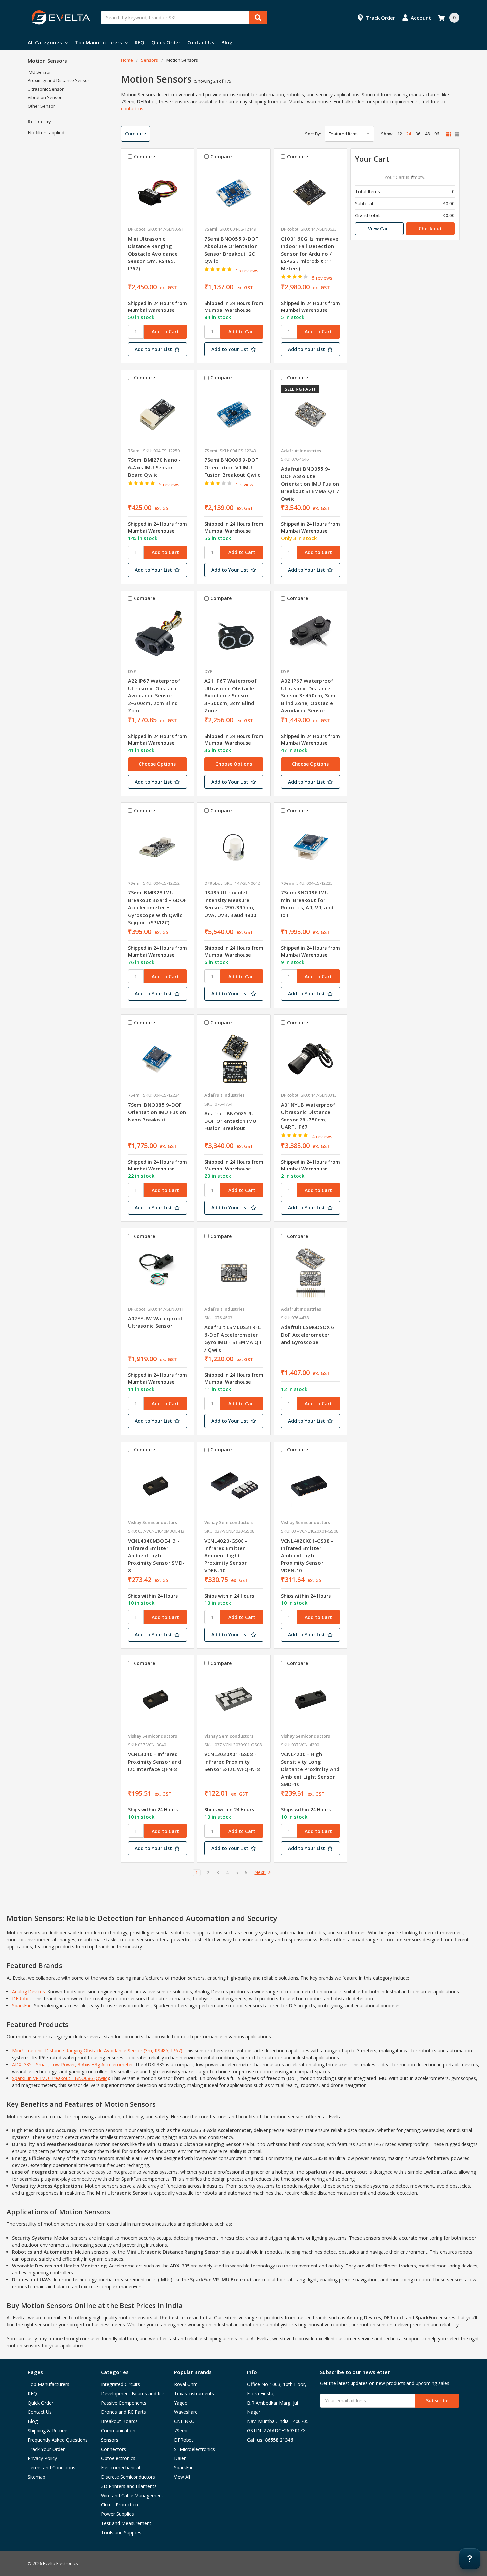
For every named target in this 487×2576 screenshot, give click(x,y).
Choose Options (157, 764)
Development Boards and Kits (133, 2393)
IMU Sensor (39, 72)
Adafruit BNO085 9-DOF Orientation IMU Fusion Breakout (231, 1121)
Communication (118, 2431)
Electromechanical (121, 2468)
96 (437, 134)
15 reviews (247, 271)
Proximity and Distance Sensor (59, 80)
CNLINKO (184, 2421)
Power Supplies (117, 2514)
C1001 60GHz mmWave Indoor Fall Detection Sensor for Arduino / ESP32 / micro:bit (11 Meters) (310, 254)
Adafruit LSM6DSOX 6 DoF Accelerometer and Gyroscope (308, 1335)
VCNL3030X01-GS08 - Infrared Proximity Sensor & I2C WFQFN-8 (232, 1762)
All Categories (45, 42)
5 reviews (322, 278)
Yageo (181, 2403)
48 (427, 134)
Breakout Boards (119, 2421)
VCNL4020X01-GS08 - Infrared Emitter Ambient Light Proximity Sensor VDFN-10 (307, 1555)
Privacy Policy (42, 2458)
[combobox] (184, 18)
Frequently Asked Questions (58, 2440)
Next (260, 1872)
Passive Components (124, 2403)
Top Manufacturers (98, 42)
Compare (135, 134)
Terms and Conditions (52, 2468)
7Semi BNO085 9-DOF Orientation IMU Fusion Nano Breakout (157, 1112)
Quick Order (166, 42)
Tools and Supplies (121, 2532)
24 (409, 134)
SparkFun (22, 2005)
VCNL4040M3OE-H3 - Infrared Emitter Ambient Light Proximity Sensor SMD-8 (156, 1555)
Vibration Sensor (45, 97)
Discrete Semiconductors (128, 2477)
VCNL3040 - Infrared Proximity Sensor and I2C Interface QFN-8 (154, 1762)
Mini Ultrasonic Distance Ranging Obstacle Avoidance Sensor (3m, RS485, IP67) (153, 254)
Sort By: (313, 134)
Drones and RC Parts (124, 2412)
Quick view (157, 193)
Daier (180, 2458)
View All (182, 2477)
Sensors (110, 2440)
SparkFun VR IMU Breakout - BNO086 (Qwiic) (60, 2078)
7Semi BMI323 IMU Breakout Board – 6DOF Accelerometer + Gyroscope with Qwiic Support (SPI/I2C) (157, 907)
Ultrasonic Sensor (46, 89)
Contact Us (201, 42)
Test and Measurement (126, 2523)
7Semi (181, 2431)
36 (418, 134)
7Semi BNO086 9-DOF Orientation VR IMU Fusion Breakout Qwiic (232, 467)
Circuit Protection (120, 2505)
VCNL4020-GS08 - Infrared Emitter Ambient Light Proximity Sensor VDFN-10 (226, 1555)
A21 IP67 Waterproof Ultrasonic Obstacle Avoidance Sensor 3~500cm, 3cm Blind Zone (231, 695)
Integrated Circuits (121, 2384)
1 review (244, 484)
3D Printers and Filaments (129, 2486)
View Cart (379, 229)
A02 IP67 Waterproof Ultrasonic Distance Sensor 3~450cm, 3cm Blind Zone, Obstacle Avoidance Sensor (308, 695)
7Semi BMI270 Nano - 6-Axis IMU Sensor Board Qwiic (154, 467)
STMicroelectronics (194, 2449)
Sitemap (37, 2477)
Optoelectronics (118, 2458)
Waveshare (186, 2412)
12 (400, 134)
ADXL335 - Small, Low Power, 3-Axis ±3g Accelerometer (72, 2064)
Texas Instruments (194, 2393)
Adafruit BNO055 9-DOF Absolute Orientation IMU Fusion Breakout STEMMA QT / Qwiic (310, 484)
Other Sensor (41, 106)
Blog (227, 42)
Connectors (113, 2449)
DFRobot (22, 1999)
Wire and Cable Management (132, 2495)
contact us (132, 108)
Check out (430, 229)
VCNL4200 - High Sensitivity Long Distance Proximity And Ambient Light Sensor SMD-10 (310, 1769)
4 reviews (322, 1137)
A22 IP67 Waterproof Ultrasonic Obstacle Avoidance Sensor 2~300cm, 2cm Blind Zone (154, 695)
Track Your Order (46, 2449)
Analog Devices (28, 1992)
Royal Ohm (186, 2384)
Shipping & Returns (48, 2431)
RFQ (140, 42)
